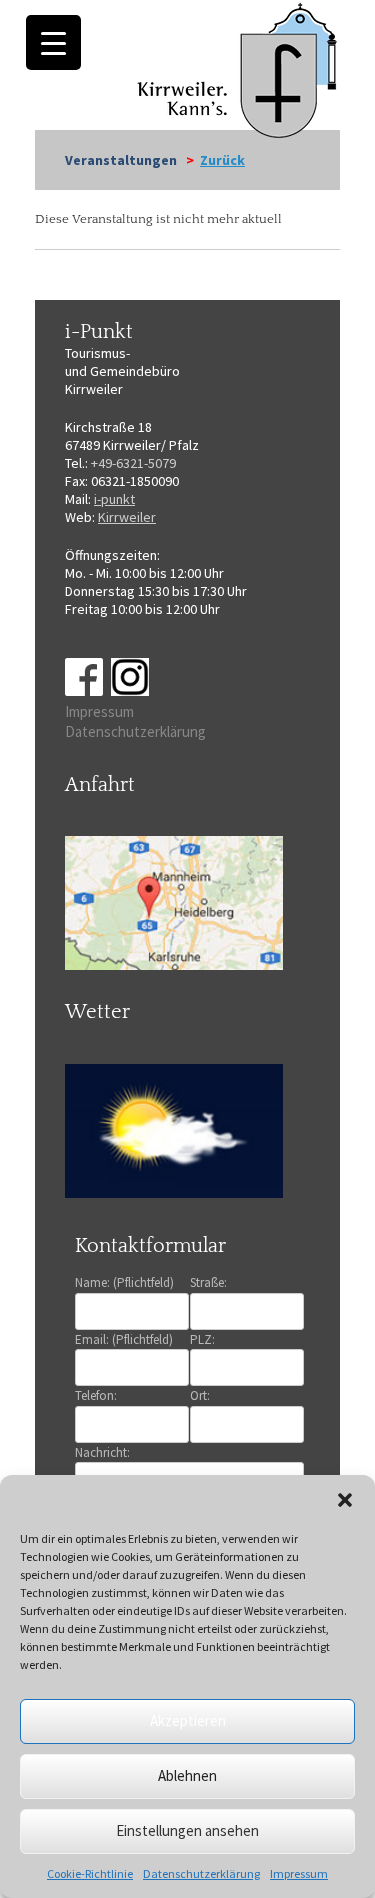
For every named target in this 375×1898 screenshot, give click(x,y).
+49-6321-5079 (133, 463)
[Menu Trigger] (53, 42)
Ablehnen (187, 1775)
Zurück (222, 160)
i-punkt (114, 499)
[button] (345, 1500)
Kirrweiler (127, 517)
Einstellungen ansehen (187, 1830)
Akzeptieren (188, 1720)
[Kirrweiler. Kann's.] (238, 69)
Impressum (299, 1873)
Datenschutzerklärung (201, 1873)
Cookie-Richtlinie (90, 1873)
